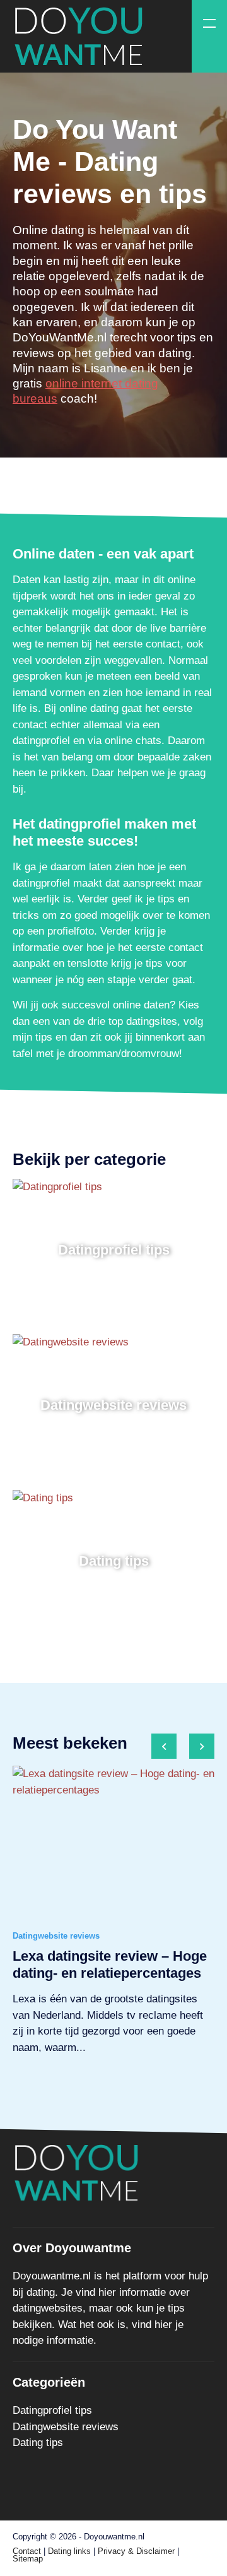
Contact (27, 2551)
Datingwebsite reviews (66, 2427)
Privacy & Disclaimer (136, 2551)
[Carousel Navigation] (183, 1750)
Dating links (69, 2551)
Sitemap (28, 2559)
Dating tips (38, 2443)
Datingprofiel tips (52, 2410)
